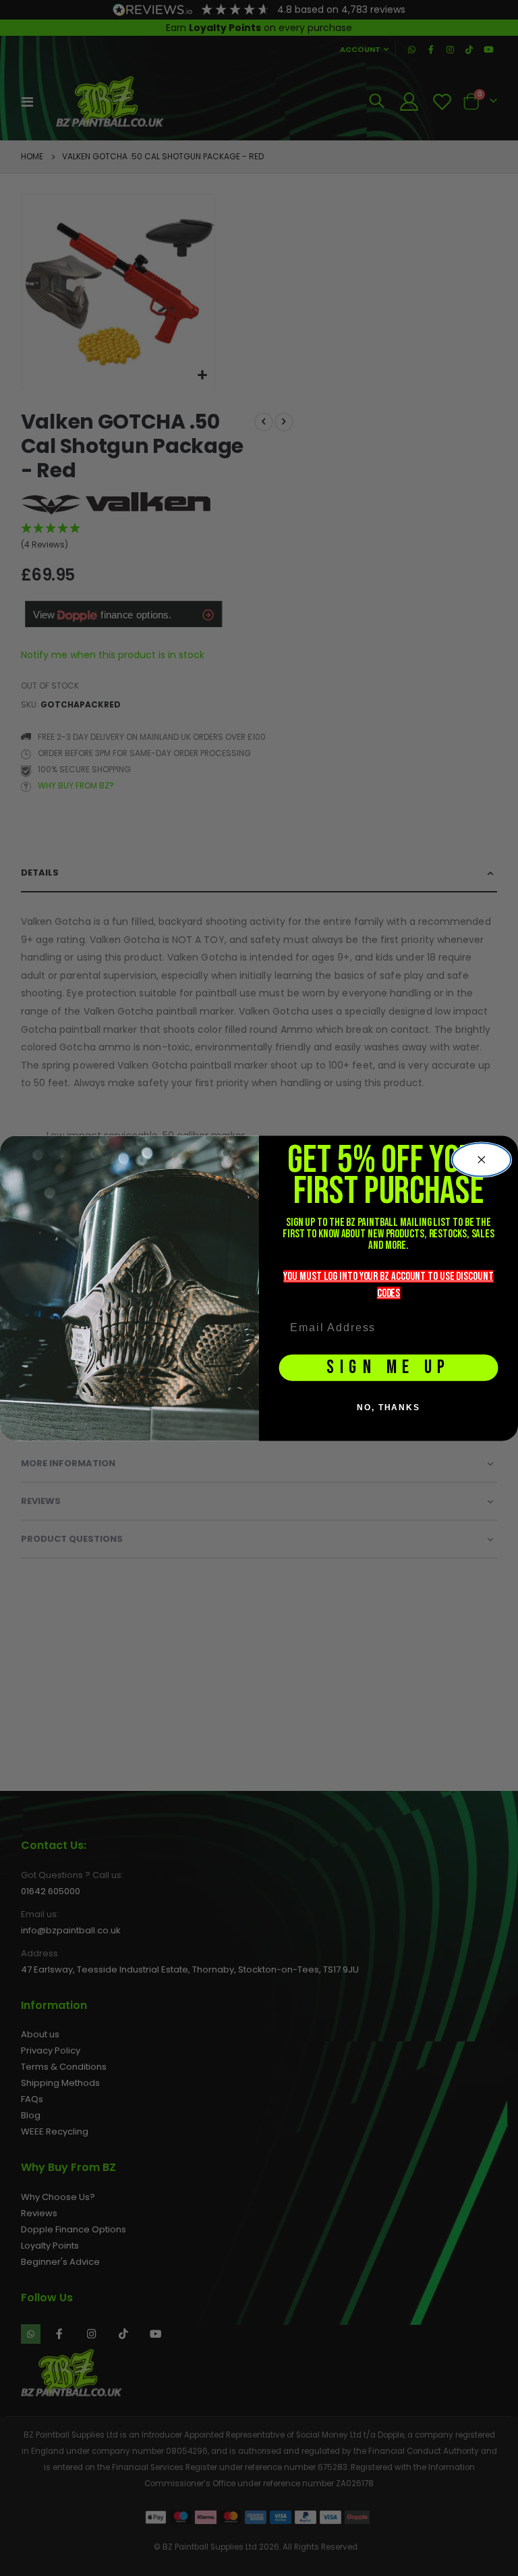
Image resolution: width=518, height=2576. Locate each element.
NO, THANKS (388, 1407)
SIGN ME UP (388, 1367)
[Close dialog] (482, 1159)
